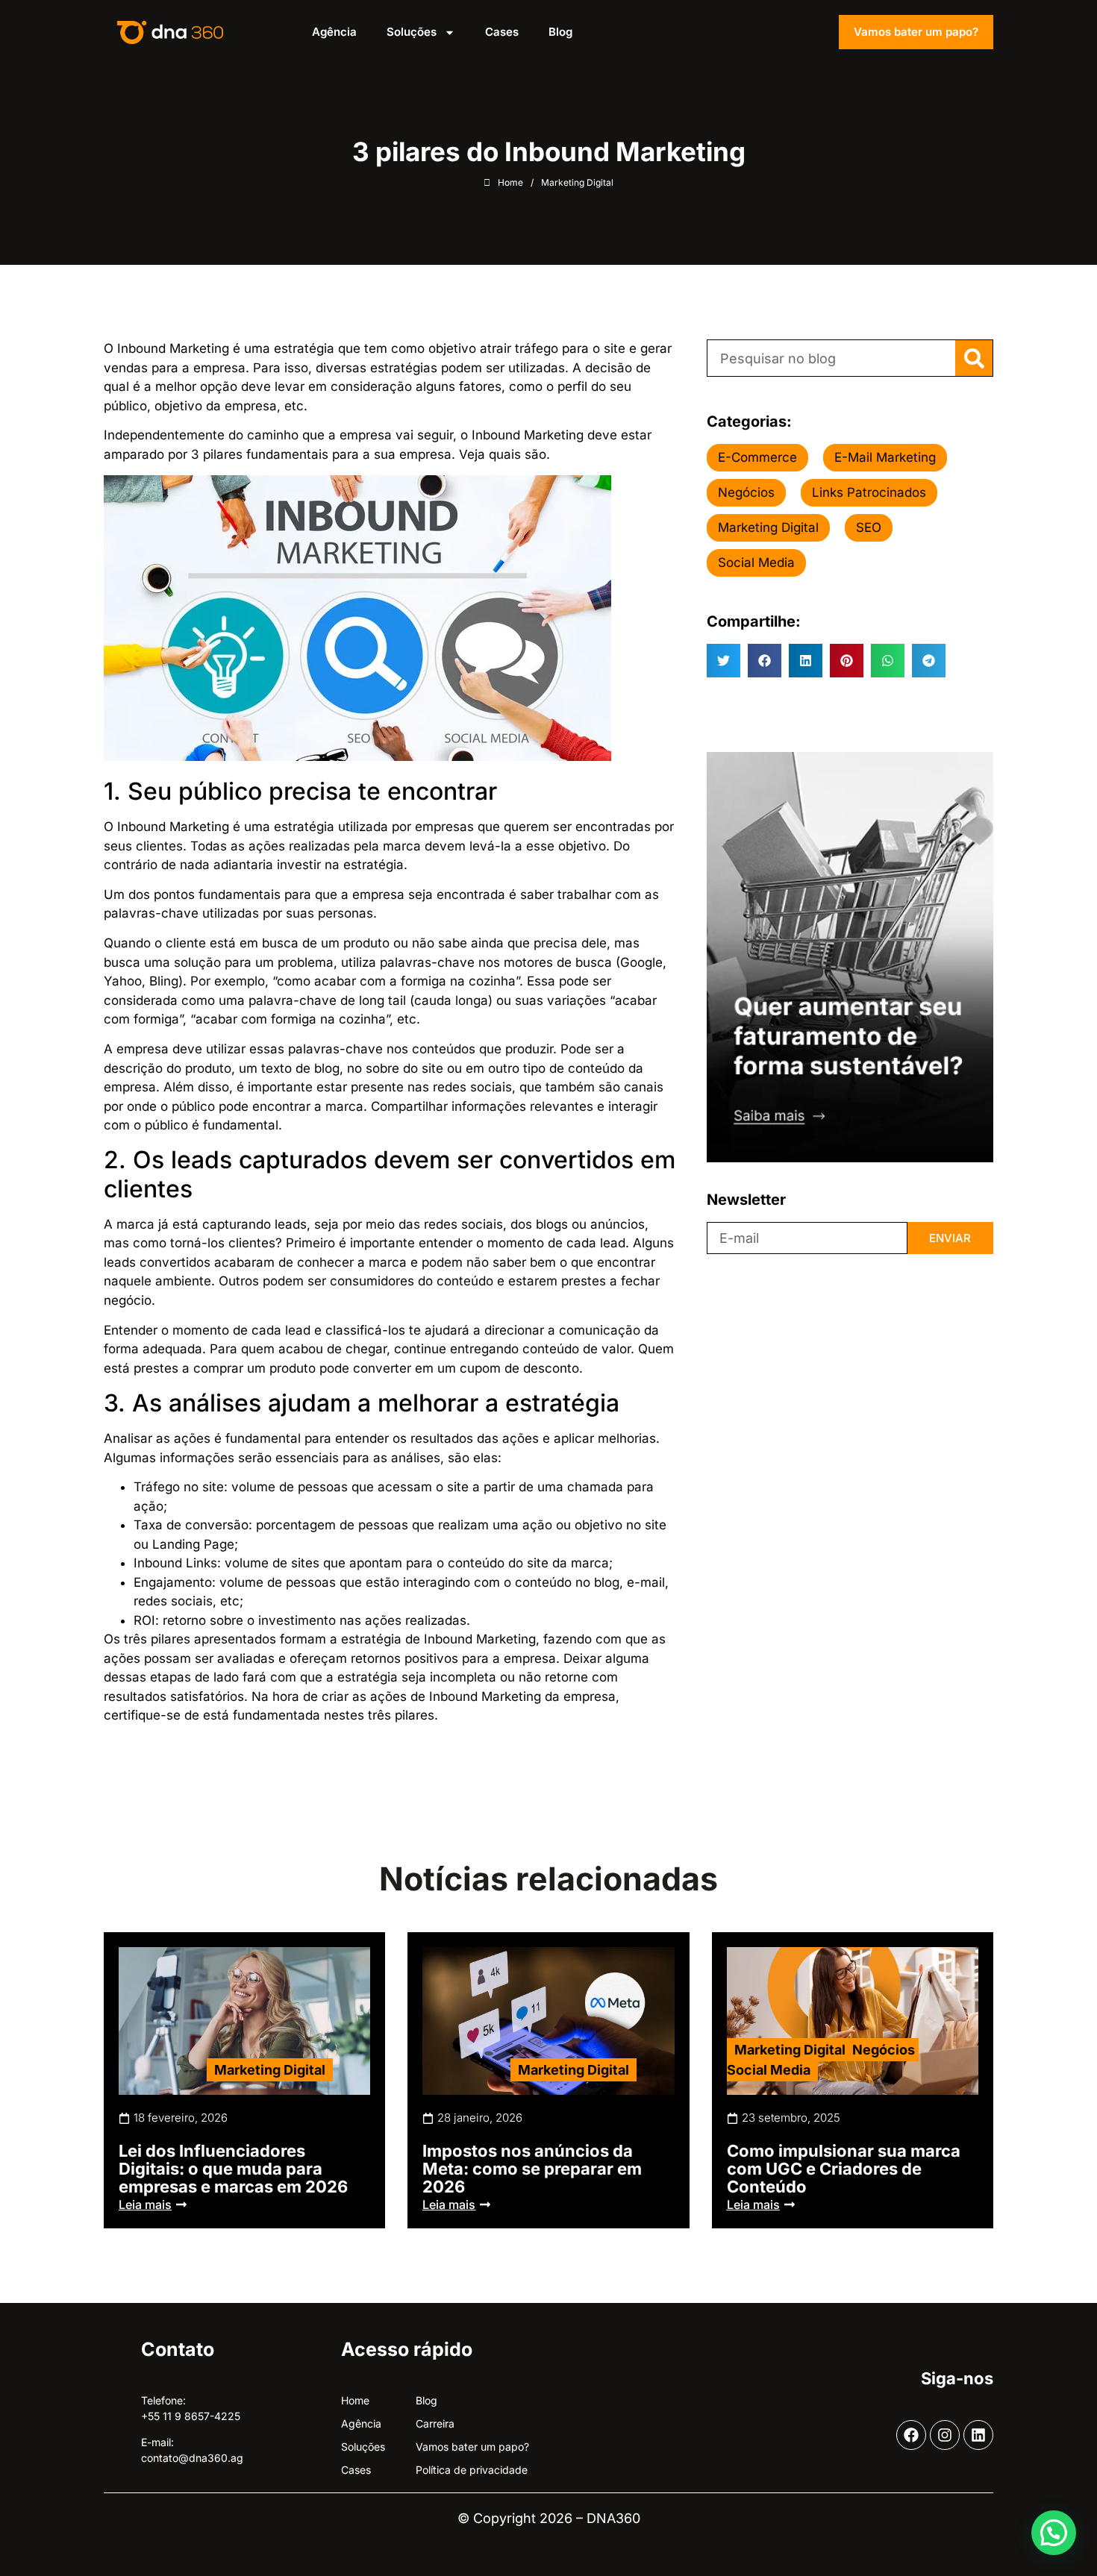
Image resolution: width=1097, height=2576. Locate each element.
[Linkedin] (978, 2435)
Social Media (769, 2070)
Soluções (412, 32)
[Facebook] (911, 2435)
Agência (334, 32)
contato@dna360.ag (192, 2458)
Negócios (884, 2050)
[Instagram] (945, 2435)
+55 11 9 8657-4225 (191, 2416)
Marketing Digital (270, 2070)
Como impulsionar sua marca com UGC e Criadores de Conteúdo (844, 2169)
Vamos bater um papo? (916, 32)
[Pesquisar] (974, 358)
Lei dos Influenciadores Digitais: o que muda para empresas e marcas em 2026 (233, 2169)
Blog (560, 32)
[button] (723, 661)
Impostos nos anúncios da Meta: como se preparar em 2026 (532, 2169)
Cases (502, 32)
